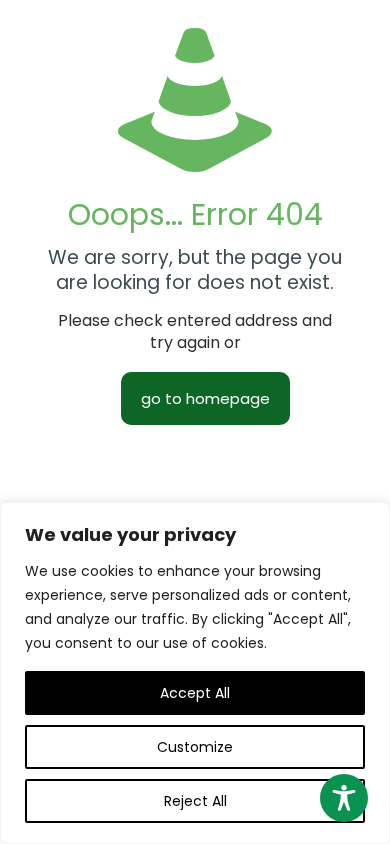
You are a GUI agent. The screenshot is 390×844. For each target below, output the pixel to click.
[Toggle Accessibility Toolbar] (344, 798)
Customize (195, 747)
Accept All (195, 693)
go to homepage (205, 398)
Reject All (195, 801)
